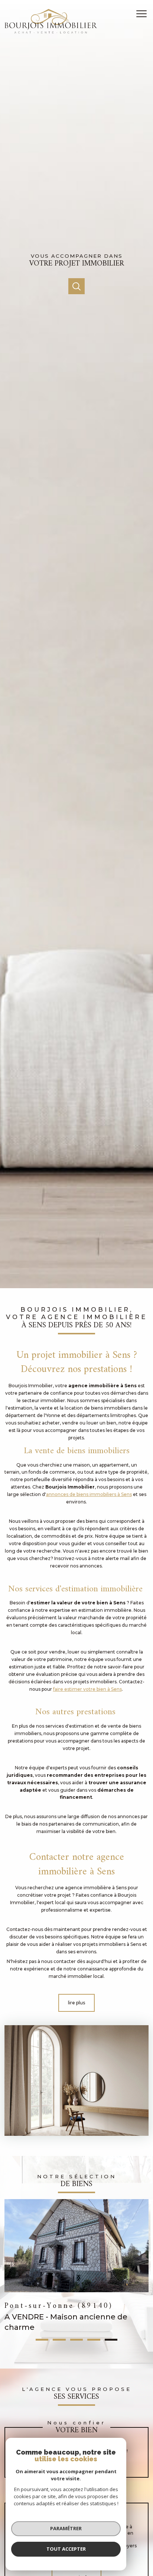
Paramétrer (66, 2528)
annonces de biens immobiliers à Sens (89, 1494)
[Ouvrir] (76, 286)
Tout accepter (66, 2549)
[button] (42, 2340)
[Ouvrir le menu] (144, 14)
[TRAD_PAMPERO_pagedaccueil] (51, 32)
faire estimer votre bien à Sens (87, 1689)
